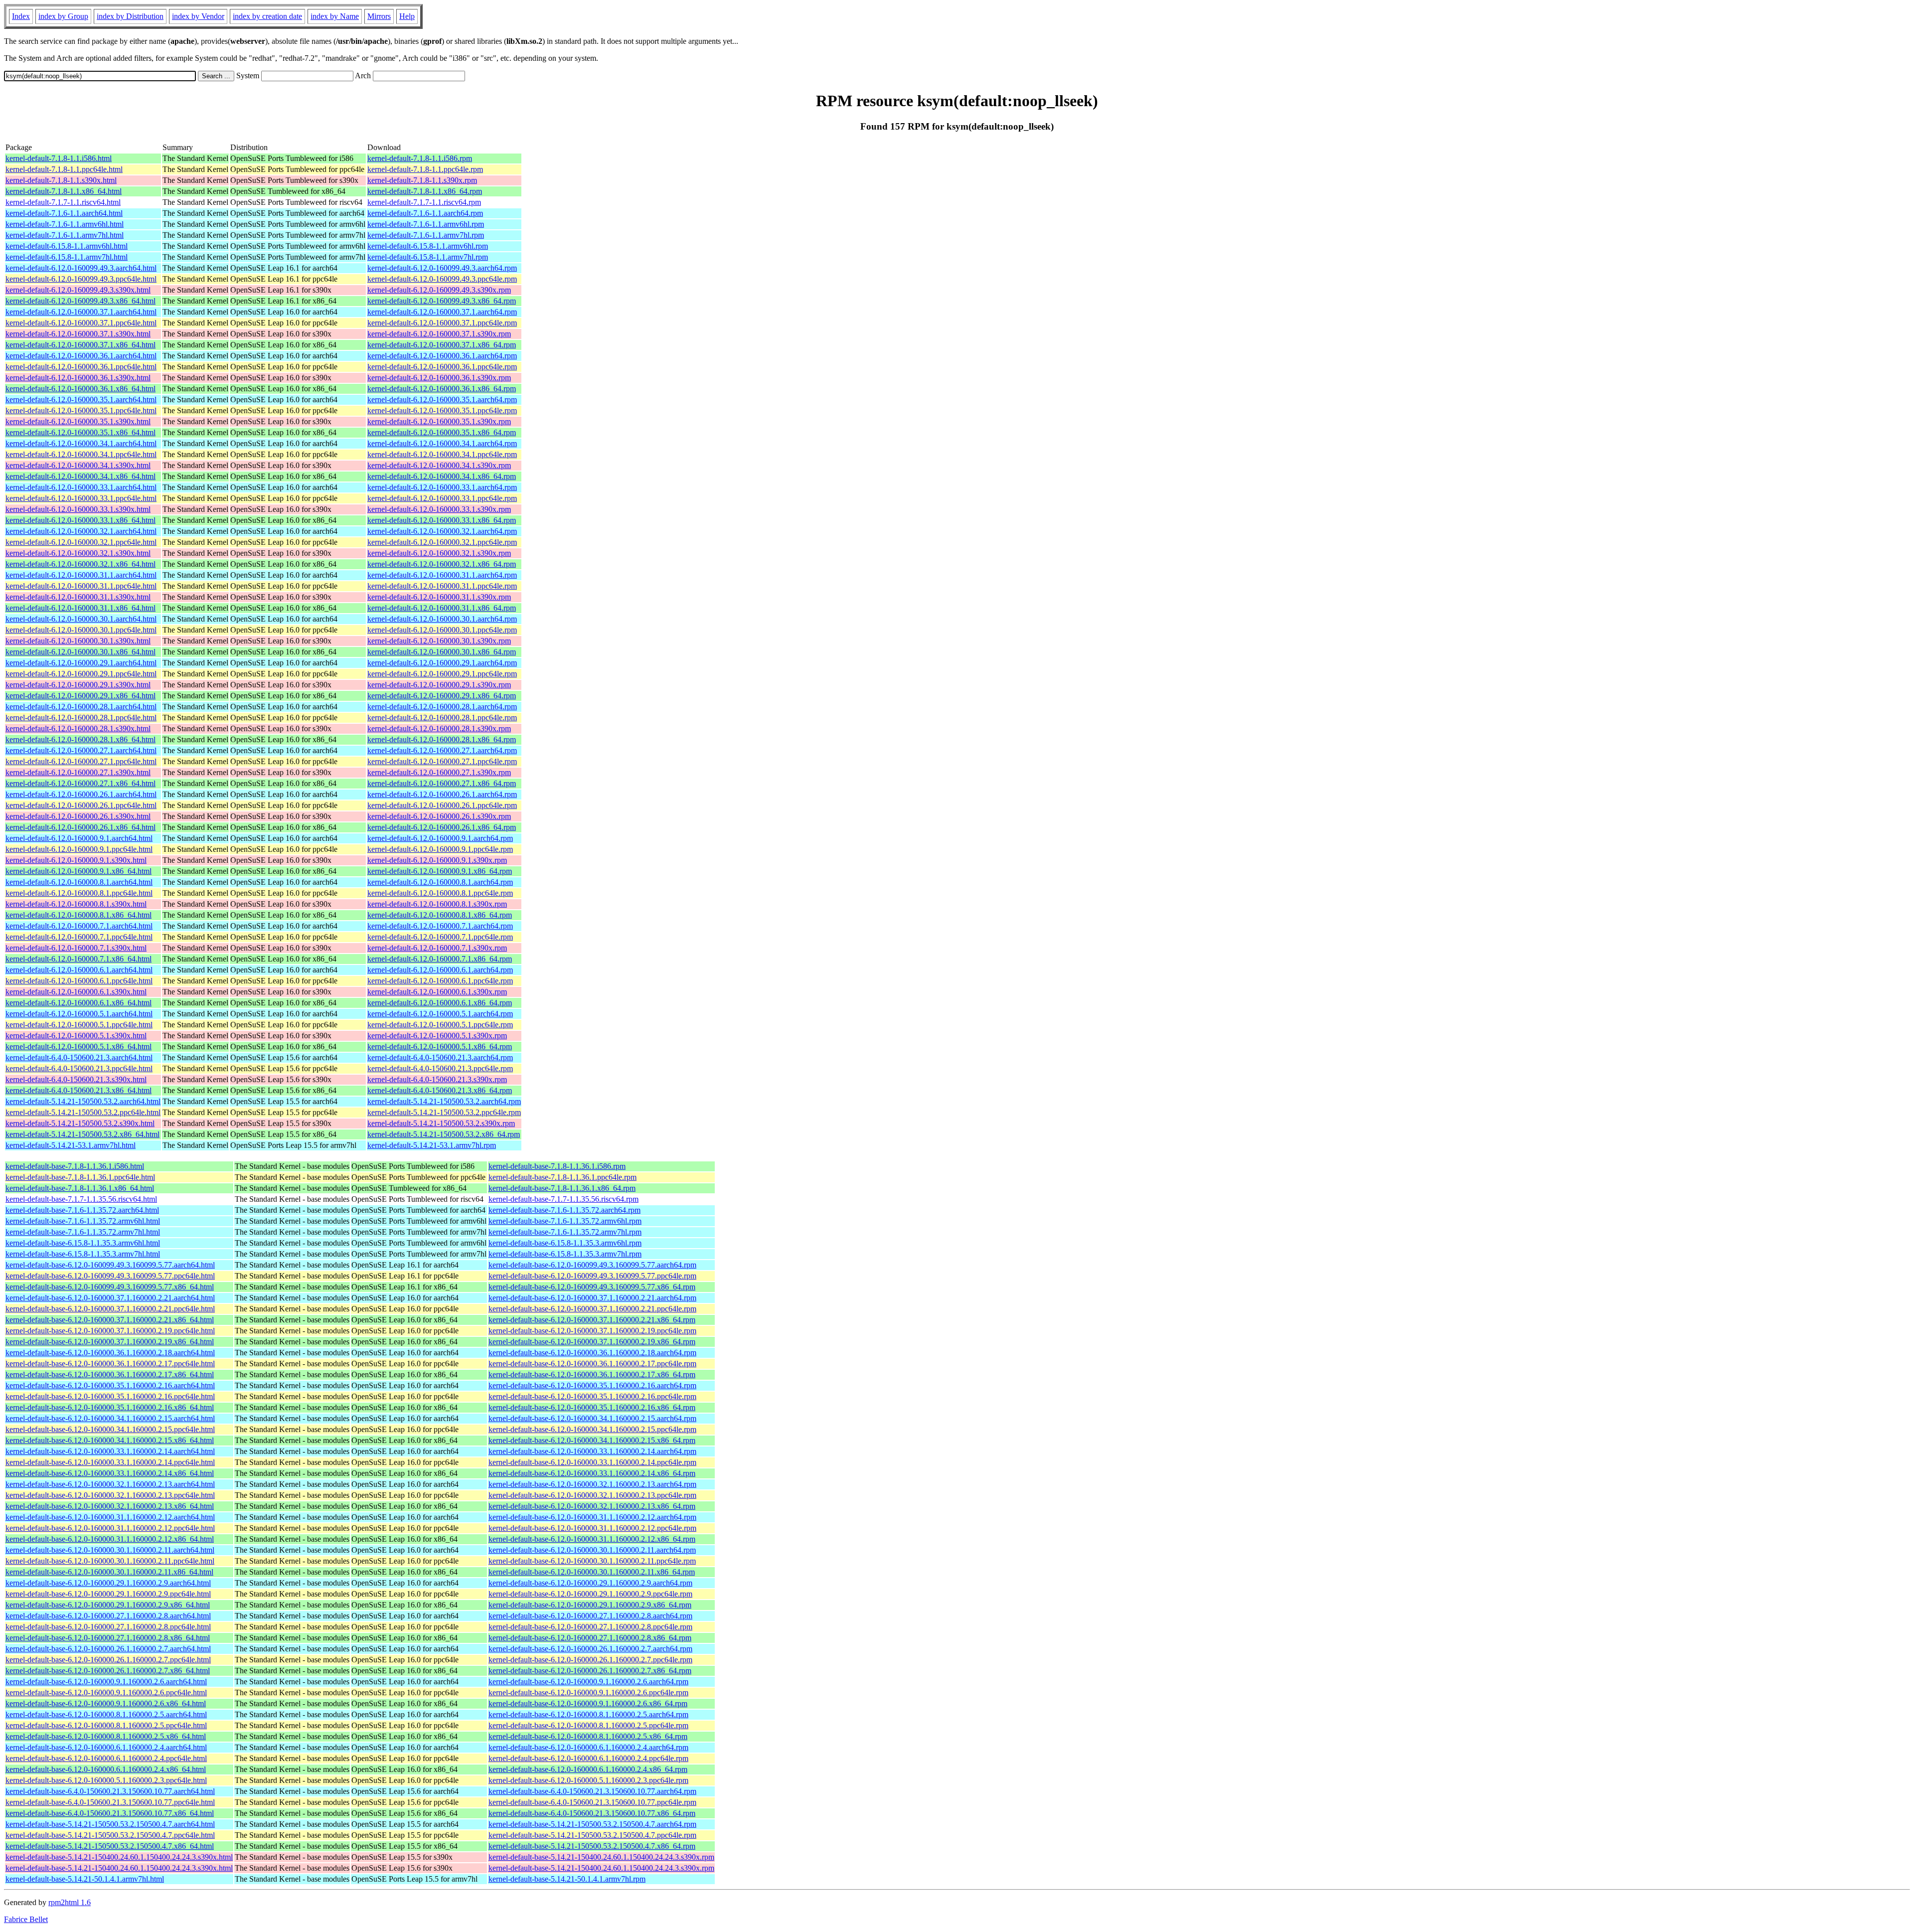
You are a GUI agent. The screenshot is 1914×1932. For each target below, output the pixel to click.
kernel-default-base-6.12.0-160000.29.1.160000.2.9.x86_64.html (108, 1605)
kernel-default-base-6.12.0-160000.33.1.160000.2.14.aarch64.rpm (592, 1451)
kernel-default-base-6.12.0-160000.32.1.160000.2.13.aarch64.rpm (592, 1484)
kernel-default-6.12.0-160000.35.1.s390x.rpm (439, 421)
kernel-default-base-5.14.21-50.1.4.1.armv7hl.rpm (567, 1879)
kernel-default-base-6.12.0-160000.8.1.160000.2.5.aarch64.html (106, 1714)
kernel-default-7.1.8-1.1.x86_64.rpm (425, 191)
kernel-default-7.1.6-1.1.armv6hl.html (65, 224)
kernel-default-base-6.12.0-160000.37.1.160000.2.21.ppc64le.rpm (592, 1309)
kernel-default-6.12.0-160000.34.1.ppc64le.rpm (442, 454)
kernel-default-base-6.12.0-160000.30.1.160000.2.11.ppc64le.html (110, 1561)
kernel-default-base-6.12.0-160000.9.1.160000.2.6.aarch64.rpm (588, 1682)
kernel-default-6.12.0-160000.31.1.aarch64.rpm (442, 575)
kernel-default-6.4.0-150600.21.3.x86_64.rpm (440, 1090)
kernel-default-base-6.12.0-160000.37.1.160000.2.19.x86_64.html (110, 1342)
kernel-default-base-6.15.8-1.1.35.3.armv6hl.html (83, 1243)
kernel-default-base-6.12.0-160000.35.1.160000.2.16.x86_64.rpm (592, 1407)
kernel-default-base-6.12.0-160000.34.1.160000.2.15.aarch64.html (110, 1418)
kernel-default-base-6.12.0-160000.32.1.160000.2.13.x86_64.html (110, 1506)
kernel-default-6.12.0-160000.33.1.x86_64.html (80, 520)
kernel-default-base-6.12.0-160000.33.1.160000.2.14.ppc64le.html (110, 1462)
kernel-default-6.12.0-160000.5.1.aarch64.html (79, 1014)
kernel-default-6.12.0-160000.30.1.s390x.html (78, 641)
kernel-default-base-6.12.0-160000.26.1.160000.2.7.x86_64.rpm (590, 1671)
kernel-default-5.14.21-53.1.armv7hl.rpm (432, 1145)
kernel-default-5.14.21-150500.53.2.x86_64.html (82, 1134)
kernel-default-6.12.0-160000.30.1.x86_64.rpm (442, 652)
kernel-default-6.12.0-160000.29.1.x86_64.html (80, 696)
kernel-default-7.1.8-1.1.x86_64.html (64, 191)
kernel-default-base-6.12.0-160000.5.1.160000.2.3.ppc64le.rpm (588, 1780)
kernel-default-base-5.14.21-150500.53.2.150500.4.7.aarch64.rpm (592, 1824)
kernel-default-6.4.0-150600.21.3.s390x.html (76, 1079)
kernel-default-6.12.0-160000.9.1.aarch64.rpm (440, 838)
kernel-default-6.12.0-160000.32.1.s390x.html (78, 553)
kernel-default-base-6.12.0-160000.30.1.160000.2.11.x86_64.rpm (592, 1572)
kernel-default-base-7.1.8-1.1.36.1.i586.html (75, 1166)
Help (407, 16)
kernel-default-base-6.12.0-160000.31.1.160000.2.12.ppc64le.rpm (592, 1528)
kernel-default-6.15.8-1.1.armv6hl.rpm (428, 246)
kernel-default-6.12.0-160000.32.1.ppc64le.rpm (442, 542)
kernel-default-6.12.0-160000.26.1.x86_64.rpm (442, 827)
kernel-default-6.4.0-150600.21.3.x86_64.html (79, 1090)
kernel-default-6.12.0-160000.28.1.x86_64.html (80, 739)
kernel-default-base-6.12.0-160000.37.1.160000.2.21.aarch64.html (110, 1298)
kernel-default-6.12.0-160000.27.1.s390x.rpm (439, 772)
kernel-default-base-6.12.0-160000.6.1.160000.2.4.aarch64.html (106, 1747)
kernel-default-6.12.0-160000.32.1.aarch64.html (81, 531)
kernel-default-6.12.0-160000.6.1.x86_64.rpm (440, 1003)
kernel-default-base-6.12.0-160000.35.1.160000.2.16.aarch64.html (110, 1385)
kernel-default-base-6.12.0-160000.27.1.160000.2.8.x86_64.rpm (590, 1638)
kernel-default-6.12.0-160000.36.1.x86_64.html (80, 389)
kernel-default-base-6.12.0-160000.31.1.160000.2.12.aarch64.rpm (592, 1517)
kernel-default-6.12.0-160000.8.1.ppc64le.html (79, 893)
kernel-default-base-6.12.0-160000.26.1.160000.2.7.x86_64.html (108, 1671)
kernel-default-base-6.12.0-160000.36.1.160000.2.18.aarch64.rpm (592, 1353)
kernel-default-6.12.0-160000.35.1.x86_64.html (80, 432)
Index (21, 16)
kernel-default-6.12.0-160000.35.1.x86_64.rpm (442, 432)
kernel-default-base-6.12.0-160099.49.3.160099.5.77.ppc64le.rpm (592, 1276)
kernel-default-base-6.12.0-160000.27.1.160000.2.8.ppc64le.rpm (590, 1627)
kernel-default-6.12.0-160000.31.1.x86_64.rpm (442, 608)
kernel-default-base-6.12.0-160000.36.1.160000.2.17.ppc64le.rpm (592, 1364)
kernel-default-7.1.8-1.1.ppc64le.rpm (425, 169)
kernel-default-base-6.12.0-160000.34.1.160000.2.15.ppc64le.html (110, 1429)
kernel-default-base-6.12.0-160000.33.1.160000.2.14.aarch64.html (110, 1451)
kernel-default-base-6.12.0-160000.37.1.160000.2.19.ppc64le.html (110, 1331)
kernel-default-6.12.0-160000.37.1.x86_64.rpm (442, 345)
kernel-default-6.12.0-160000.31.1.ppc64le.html (81, 586)
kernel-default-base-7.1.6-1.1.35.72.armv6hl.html (83, 1221)
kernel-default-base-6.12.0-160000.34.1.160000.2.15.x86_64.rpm (592, 1440)
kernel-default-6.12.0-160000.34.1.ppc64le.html (81, 454)
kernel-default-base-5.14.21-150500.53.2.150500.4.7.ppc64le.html (110, 1835)
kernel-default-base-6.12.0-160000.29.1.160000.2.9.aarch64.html (108, 1583)
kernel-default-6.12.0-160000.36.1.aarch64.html (81, 356)
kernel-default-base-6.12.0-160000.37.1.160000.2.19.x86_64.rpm (592, 1342)
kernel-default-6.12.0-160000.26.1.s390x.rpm (439, 816)
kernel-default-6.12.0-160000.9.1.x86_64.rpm (440, 871)
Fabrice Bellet (26, 1919)
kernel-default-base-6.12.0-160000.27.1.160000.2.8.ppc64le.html (108, 1627)
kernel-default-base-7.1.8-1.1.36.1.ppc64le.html (80, 1177)
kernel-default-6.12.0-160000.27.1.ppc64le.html (81, 761)
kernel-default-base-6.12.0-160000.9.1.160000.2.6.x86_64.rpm (588, 1703)
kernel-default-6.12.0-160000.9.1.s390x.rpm (437, 860)
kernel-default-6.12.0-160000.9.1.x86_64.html (79, 871)
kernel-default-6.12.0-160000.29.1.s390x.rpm (439, 685)
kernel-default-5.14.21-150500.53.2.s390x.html (80, 1123)
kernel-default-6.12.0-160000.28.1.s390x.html (78, 728)
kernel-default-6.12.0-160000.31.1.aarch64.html (81, 575)
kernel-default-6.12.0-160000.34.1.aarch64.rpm (442, 443)
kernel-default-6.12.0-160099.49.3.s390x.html (78, 290)
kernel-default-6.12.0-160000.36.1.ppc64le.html (81, 367)
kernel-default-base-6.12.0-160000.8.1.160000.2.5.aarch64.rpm (588, 1714)
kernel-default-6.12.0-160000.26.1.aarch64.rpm (442, 794)
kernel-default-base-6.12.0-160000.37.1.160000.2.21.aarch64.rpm (592, 1298)
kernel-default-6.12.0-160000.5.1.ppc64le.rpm (440, 1025)
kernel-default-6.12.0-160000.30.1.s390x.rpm (439, 641)
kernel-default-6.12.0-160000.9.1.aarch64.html (79, 838)
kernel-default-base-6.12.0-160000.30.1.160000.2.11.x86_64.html (109, 1572)
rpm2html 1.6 (70, 1902)
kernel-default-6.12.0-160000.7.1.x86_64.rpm (440, 959)
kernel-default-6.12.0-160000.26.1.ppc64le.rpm (442, 805)
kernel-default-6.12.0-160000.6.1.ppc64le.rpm (440, 981)
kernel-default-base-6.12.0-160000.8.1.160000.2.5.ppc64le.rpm (588, 1725)
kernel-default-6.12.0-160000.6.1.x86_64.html (79, 1003)
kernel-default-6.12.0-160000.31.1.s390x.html (78, 597)
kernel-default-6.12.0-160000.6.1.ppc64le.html (79, 981)
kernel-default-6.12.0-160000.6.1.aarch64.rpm (440, 970)
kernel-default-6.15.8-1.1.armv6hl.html (67, 246)
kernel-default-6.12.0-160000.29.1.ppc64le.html (81, 674)
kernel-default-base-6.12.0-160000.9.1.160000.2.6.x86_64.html (106, 1703)
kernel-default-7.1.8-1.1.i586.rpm (420, 158)
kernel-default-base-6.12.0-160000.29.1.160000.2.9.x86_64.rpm (590, 1605)
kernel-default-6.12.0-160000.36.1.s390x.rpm (439, 378)
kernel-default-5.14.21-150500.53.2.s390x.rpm (441, 1123)
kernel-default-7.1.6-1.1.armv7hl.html (65, 235)
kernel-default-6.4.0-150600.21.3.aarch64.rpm (440, 1057)
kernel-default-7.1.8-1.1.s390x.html (61, 180)
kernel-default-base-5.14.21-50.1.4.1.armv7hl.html (85, 1879)
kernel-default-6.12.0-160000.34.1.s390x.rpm (439, 465)
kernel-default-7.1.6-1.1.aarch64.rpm (425, 213)
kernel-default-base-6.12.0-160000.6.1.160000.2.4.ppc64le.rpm (588, 1758)
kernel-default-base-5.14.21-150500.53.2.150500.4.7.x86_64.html (110, 1846)
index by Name (335, 16)
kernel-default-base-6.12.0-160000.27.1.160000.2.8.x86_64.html (108, 1638)
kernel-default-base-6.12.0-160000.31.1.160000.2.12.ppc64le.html (110, 1528)
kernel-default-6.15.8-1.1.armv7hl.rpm (428, 257)
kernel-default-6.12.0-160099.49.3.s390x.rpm (439, 290)
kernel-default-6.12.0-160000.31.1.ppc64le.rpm (442, 586)
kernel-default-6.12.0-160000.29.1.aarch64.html (81, 663)
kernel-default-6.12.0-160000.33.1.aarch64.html (81, 487)
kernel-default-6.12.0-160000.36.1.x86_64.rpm (442, 389)
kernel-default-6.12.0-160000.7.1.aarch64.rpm (440, 926)
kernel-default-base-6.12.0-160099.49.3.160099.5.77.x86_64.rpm (592, 1287)
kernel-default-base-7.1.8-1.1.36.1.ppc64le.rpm (562, 1177)
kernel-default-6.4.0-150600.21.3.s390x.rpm (437, 1079)
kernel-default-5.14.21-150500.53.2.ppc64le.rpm (444, 1112)
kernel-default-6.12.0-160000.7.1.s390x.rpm (437, 948)
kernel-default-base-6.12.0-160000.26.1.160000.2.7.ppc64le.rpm (590, 1660)
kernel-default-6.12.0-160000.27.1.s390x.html (78, 772)
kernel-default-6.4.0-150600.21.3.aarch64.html (79, 1057)
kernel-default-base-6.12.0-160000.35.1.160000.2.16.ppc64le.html (110, 1396)
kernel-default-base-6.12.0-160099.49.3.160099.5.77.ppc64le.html (110, 1276)
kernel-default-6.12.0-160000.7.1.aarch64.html (79, 926)
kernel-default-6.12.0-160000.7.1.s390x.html (76, 948)
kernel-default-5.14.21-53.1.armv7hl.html (71, 1145)
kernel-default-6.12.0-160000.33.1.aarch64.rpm (442, 487)
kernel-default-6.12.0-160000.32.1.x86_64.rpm (442, 564)
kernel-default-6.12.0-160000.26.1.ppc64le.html (81, 805)
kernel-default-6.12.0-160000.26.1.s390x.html (78, 816)
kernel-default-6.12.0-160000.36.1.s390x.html (78, 378)
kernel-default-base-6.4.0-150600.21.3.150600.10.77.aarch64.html (110, 1791)
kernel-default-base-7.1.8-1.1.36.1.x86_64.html (80, 1188)
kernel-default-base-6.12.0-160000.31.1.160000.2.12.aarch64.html (110, 1517)
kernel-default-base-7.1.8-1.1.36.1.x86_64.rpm (562, 1188)
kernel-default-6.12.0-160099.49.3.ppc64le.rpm (442, 279)
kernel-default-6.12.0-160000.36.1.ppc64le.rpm (442, 367)
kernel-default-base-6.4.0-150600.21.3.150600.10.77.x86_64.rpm (592, 1813)
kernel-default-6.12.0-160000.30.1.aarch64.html (81, 619)
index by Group (63, 16)
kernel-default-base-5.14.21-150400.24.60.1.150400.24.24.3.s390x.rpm (601, 1857)
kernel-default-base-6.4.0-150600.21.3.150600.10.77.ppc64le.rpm (592, 1802)
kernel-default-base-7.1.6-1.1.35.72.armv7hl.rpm (565, 1232)
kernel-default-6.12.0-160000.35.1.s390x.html (78, 421)
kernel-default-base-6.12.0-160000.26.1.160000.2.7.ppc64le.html (108, 1660)
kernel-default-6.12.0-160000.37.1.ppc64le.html (81, 323)
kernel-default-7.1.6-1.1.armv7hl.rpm (426, 235)
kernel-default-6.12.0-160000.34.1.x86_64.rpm (442, 476)
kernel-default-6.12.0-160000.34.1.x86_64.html (80, 476)
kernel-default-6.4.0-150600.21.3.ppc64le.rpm (440, 1068)
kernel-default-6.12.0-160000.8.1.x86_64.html (79, 915)
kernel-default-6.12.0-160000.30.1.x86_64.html (80, 652)
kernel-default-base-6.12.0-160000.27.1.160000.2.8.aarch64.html (108, 1616)
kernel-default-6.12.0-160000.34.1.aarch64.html (81, 443)
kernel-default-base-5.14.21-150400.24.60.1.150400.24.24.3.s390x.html (119, 1857)
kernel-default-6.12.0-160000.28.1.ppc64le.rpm (442, 718)
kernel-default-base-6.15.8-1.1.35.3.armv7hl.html (83, 1254)
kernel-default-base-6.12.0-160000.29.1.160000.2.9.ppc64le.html (108, 1594)
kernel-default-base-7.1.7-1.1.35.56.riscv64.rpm (563, 1199)
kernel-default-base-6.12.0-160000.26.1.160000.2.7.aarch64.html (108, 1649)
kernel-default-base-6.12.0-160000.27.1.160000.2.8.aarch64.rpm (590, 1616)
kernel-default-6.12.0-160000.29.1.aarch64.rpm (442, 663)
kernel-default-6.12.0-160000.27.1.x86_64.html (80, 783)
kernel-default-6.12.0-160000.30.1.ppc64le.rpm (442, 630)
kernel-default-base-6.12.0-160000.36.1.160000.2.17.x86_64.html (110, 1374)
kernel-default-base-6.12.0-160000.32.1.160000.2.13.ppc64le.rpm (592, 1495)
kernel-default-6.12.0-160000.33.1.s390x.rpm (439, 509)
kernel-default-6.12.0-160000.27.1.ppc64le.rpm (442, 761)
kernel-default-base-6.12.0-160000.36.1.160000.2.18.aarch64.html (110, 1353)
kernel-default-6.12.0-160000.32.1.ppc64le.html (81, 542)
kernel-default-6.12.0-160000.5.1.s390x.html (76, 1036)
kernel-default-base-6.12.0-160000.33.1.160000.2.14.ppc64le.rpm (592, 1462)
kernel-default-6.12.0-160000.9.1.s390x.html (76, 860)
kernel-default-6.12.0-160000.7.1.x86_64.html (79, 959)
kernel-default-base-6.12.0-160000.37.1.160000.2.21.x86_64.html (110, 1320)
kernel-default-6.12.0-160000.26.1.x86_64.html (80, 827)
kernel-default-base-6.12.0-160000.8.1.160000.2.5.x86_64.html (106, 1736)
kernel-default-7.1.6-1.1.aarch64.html (64, 213)
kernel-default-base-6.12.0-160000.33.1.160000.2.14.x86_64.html (110, 1473)
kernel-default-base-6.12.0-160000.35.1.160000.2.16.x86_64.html (110, 1407)
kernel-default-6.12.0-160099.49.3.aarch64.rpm (442, 268)
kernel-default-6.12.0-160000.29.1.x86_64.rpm (442, 696)
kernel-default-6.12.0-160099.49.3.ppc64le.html (81, 279)
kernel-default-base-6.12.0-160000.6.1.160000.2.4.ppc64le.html (106, 1758)
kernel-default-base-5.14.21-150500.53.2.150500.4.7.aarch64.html (110, 1824)
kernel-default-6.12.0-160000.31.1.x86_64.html (80, 608)
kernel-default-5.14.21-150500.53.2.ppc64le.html (83, 1112)
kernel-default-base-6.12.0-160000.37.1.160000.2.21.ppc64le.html (110, 1309)
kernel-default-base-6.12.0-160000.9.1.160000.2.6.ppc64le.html (106, 1692)
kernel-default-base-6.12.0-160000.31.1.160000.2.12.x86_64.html (110, 1539)
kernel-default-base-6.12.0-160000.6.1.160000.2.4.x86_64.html (106, 1769)
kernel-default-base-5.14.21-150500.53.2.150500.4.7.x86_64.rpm (592, 1846)
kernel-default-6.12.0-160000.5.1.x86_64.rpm (440, 1046)
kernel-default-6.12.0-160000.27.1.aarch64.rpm (442, 750)
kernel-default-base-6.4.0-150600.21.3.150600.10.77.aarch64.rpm (592, 1791)
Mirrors (379, 16)
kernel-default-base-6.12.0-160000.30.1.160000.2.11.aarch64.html (110, 1550)
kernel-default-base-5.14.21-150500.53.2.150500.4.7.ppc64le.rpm (592, 1835)
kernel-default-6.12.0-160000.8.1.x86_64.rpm (440, 915)
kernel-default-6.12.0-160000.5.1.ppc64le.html (79, 1025)
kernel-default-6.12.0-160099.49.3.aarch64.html (81, 268)
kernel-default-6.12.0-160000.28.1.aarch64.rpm (442, 707)
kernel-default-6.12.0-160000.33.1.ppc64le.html (81, 498)
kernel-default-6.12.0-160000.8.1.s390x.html (76, 904)
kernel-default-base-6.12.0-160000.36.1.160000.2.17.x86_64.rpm (592, 1374)
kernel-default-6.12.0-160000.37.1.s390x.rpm (439, 334)
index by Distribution (130, 16)
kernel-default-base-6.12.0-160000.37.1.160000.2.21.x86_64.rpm (592, 1320)
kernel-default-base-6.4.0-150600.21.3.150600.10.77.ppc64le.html (110, 1802)
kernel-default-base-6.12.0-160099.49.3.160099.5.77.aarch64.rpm (592, 1265)
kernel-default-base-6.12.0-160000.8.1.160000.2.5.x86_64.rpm (588, 1736)
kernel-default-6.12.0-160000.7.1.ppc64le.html (79, 937)
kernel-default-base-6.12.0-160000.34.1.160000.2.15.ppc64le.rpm (592, 1429)
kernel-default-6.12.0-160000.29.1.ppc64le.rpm (442, 674)
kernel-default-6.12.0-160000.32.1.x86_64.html (80, 564)
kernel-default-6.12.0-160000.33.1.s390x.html (78, 509)
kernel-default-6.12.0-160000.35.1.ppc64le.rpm (442, 410)
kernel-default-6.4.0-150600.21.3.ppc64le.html (79, 1068)
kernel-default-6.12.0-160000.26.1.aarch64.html (81, 794)
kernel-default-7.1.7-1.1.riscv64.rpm (424, 202)
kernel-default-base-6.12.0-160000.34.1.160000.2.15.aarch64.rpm (592, 1418)
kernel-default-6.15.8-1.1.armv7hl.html (67, 257)
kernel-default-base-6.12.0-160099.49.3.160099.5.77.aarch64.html (110, 1265)
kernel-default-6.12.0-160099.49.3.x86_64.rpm (442, 301)
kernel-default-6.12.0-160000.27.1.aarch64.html (81, 750)
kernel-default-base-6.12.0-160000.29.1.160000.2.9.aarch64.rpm (590, 1583)
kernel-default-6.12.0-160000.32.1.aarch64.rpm (442, 531)
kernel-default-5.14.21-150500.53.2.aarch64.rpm (444, 1101)
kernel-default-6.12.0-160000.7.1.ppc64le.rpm (440, 937)
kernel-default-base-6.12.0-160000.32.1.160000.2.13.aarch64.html (110, 1484)
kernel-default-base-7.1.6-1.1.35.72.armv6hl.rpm (565, 1221)
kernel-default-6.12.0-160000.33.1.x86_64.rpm (442, 520)
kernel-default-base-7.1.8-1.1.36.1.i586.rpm (557, 1166)
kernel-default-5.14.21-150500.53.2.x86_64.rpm (444, 1134)
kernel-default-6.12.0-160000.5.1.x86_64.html (79, 1046)
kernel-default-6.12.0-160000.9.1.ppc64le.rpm (440, 849)
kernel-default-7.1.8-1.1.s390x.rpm (422, 180)
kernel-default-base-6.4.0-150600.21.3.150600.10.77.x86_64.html (110, 1813)
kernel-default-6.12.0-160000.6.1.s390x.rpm (437, 992)
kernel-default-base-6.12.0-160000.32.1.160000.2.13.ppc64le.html (110, 1495)
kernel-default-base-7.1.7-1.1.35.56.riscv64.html (81, 1199)
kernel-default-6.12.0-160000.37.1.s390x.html (78, 334)
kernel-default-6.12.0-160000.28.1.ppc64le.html (81, 718)
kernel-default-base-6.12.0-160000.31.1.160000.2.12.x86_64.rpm (592, 1539)
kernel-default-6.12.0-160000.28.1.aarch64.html (81, 707)
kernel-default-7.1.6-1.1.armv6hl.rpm (426, 224)
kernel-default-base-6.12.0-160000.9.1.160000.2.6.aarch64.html (106, 1682)
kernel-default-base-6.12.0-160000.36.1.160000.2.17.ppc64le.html (110, 1364)
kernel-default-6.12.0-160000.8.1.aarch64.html (79, 882)
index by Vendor (198, 16)
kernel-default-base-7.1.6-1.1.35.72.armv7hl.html (83, 1232)
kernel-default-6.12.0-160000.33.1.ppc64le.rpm (442, 498)
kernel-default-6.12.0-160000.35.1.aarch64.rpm (442, 400)
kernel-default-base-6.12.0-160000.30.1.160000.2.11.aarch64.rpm (592, 1550)
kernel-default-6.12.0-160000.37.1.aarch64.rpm (442, 312)
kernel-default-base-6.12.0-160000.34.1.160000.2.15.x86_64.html (110, 1440)
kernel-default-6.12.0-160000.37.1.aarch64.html (81, 312)
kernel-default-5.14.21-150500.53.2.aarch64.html (83, 1101)
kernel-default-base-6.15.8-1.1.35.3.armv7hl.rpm (565, 1254)
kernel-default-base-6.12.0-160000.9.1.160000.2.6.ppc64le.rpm (588, 1692)
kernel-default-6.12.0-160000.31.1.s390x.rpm (439, 597)
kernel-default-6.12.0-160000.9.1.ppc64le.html (79, 849)
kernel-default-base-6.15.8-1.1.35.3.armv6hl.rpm (565, 1243)
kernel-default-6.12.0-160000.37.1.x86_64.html (80, 345)
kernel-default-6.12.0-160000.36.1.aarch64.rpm (442, 356)
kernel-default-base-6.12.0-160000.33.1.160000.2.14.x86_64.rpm (592, 1473)
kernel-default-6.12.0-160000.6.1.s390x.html (76, 992)
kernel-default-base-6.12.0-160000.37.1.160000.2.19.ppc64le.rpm (592, 1331)
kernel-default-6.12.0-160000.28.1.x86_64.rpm (442, 739)
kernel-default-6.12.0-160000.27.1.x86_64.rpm (442, 783)
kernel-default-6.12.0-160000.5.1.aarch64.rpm (440, 1014)
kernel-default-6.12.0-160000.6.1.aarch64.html (79, 970)
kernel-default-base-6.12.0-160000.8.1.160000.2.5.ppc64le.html (106, 1725)
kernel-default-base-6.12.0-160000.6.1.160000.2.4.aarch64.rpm (588, 1747)
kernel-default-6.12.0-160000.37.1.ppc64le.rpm (442, 323)
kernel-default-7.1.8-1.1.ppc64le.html (64, 169)
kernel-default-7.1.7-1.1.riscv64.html (63, 202)
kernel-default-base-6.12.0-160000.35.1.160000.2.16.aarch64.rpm (592, 1385)
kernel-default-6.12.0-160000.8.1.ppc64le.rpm (440, 893)
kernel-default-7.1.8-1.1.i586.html (59, 158)
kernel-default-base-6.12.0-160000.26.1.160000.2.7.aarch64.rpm (590, 1649)
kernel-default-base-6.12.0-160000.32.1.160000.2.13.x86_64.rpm (592, 1506)
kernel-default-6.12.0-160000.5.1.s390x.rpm (437, 1036)
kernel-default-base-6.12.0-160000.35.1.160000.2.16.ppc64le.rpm (592, 1396)
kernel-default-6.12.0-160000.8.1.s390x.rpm (437, 904)
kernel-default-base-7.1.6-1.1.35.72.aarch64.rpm (564, 1210)
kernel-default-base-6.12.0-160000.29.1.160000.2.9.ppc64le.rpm (590, 1594)
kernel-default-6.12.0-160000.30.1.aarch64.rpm (442, 619)
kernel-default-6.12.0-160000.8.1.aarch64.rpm (440, 882)
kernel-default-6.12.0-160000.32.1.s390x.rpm (439, 553)
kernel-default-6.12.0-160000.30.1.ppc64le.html (81, 630)
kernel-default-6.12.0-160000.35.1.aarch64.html (81, 400)
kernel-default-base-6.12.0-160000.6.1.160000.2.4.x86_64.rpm (588, 1769)
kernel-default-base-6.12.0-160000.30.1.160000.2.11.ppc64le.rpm (592, 1561)
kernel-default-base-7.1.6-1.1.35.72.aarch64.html (82, 1210)
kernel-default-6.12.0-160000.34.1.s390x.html (78, 465)
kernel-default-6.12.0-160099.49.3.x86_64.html (80, 301)
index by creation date (267, 16)
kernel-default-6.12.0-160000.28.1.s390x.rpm (439, 728)
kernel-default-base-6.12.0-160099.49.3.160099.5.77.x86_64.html (110, 1287)
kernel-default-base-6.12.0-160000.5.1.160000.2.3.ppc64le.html (106, 1780)
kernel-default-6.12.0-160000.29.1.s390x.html (78, 685)
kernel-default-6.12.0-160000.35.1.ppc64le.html (81, 410)
